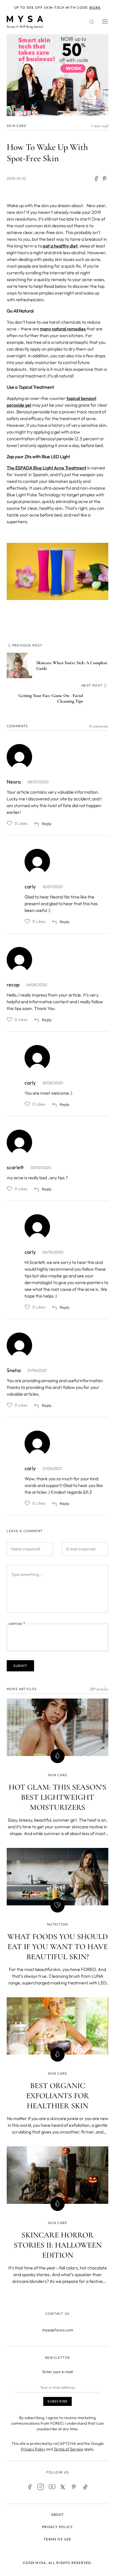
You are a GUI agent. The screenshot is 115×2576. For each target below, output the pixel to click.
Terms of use (57, 2539)
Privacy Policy (33, 2449)
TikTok (85, 2487)
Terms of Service (68, 2449)
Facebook (30, 2487)
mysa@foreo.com (58, 2330)
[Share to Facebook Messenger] (105, 179)
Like (9, 823)
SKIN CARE (17, 126)
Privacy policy (58, 2527)
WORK (95, 7)
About (58, 2514)
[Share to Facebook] (96, 179)
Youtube (52, 2487)
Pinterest (74, 2487)
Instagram (41, 2487)
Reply (47, 824)
